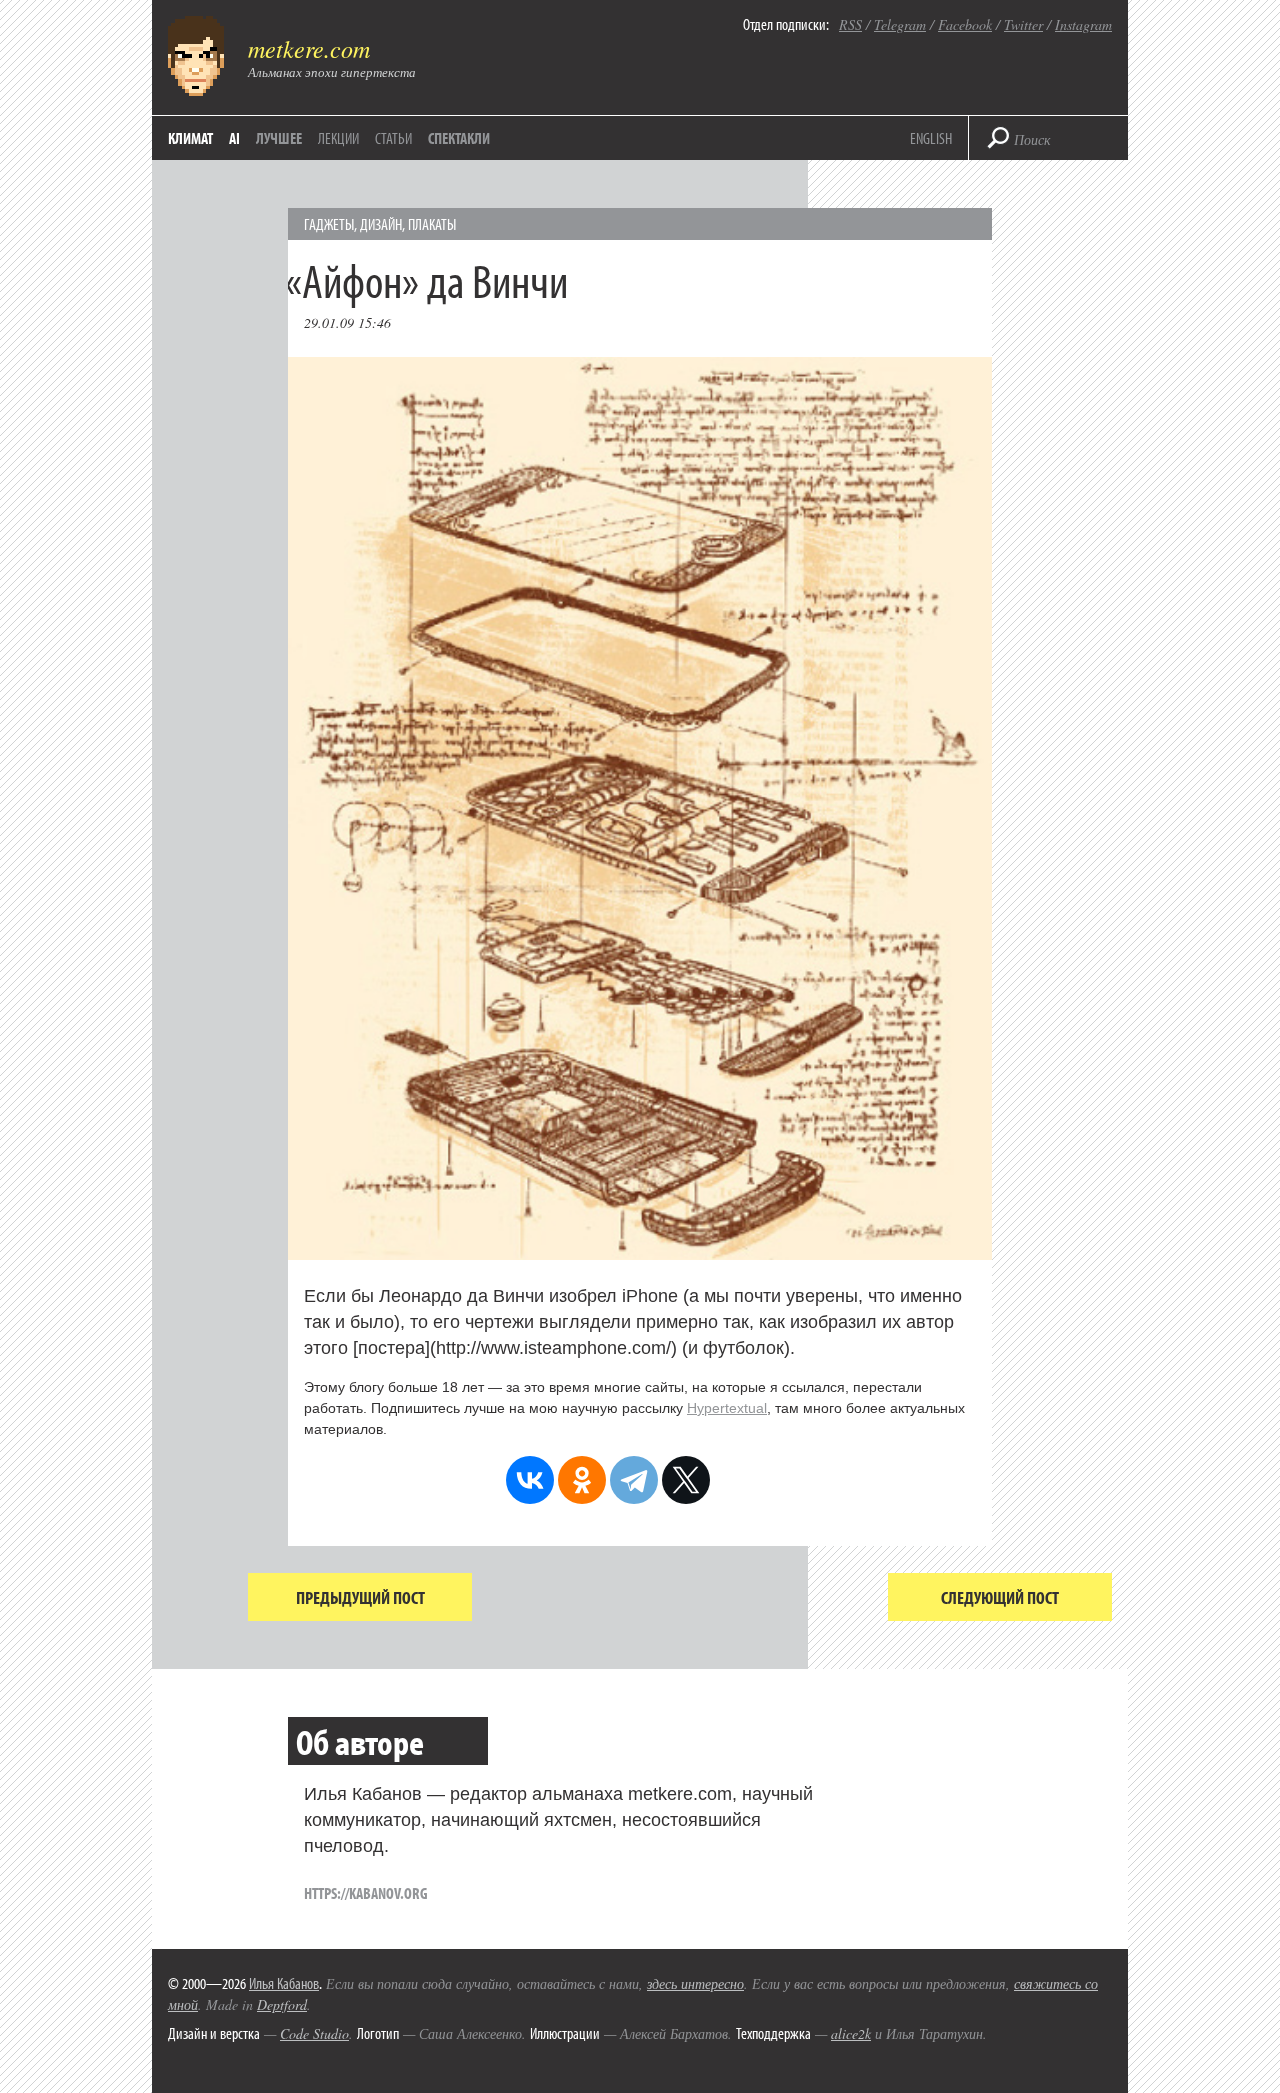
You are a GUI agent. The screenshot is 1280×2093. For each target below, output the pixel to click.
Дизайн (381, 224)
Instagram (1083, 24)
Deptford (282, 2004)
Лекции (338, 138)
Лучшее (279, 138)
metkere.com (309, 48)
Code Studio (314, 2033)
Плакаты (432, 224)
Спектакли (459, 138)
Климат (190, 138)
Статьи (393, 138)
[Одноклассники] (582, 1480)
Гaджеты (329, 224)
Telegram (900, 24)
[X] (686, 1480)
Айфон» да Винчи (436, 279)
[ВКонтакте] (530, 1480)
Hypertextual (727, 1408)
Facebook (965, 24)
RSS (850, 24)
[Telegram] (634, 1480)
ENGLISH (931, 138)
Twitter (1023, 24)
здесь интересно (695, 1983)
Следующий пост (1000, 1597)
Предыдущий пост (360, 1597)
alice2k (851, 2033)
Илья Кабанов (284, 1983)
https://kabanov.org (366, 1893)
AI (234, 138)
